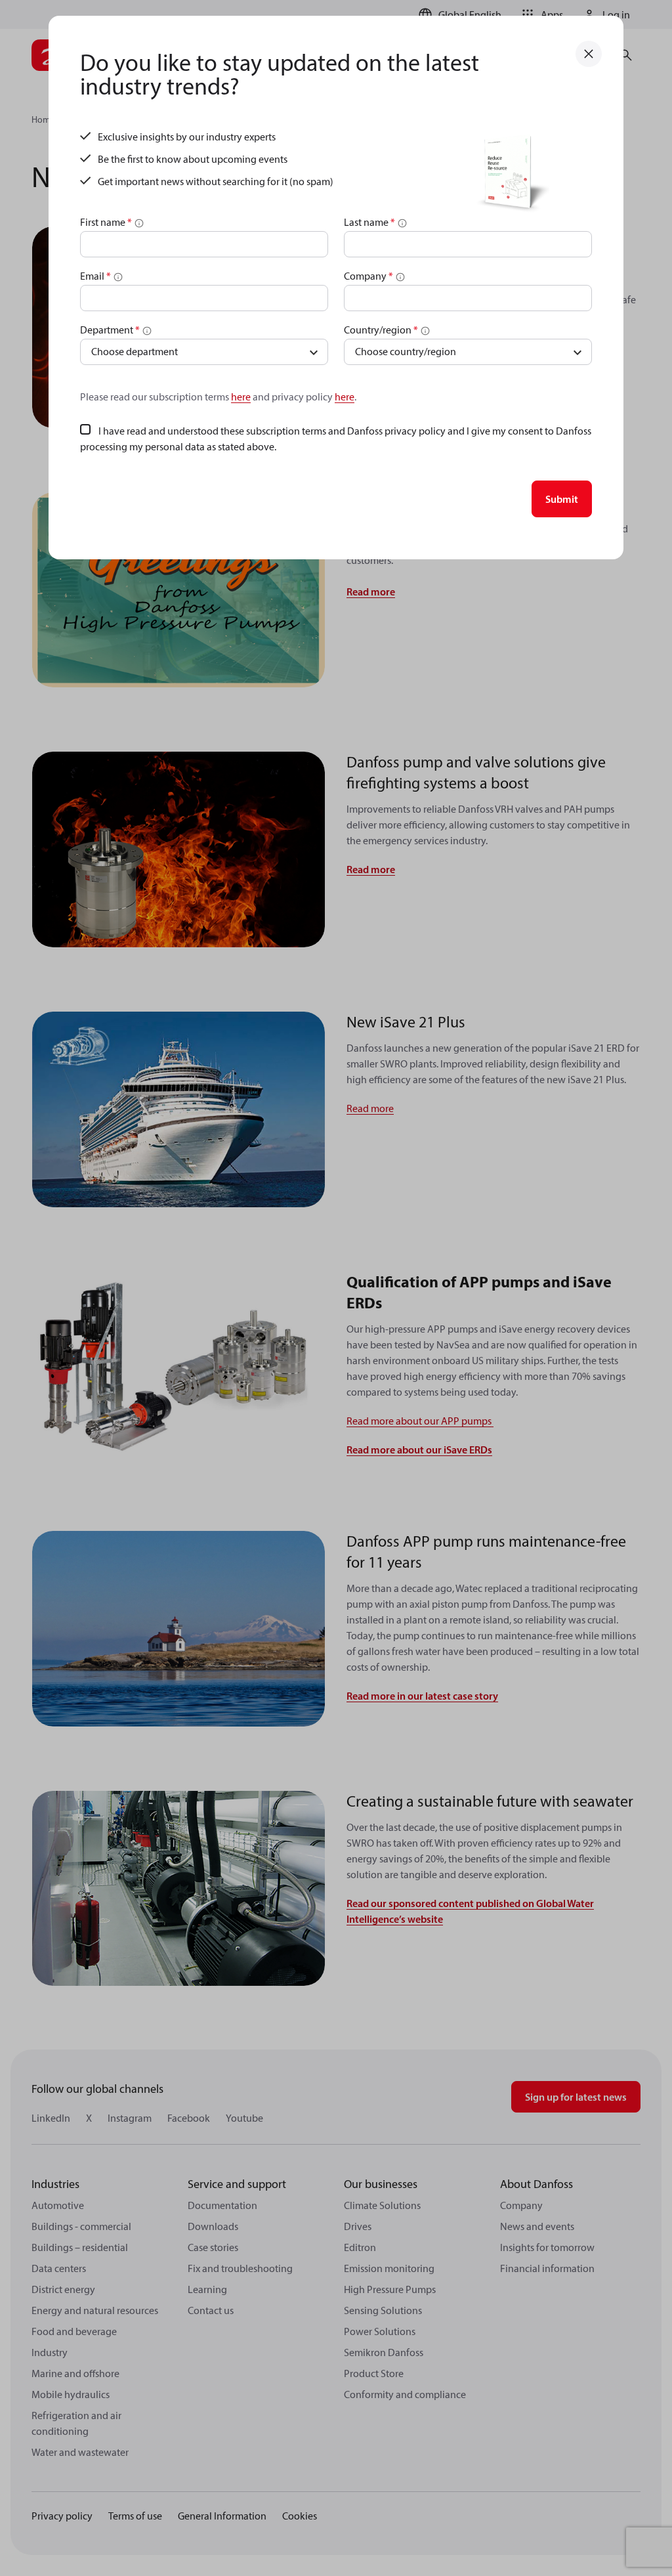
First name (106, 222)
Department (110, 330)
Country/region (381, 330)
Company (368, 276)
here (241, 397)
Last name (369, 222)
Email (95, 276)
